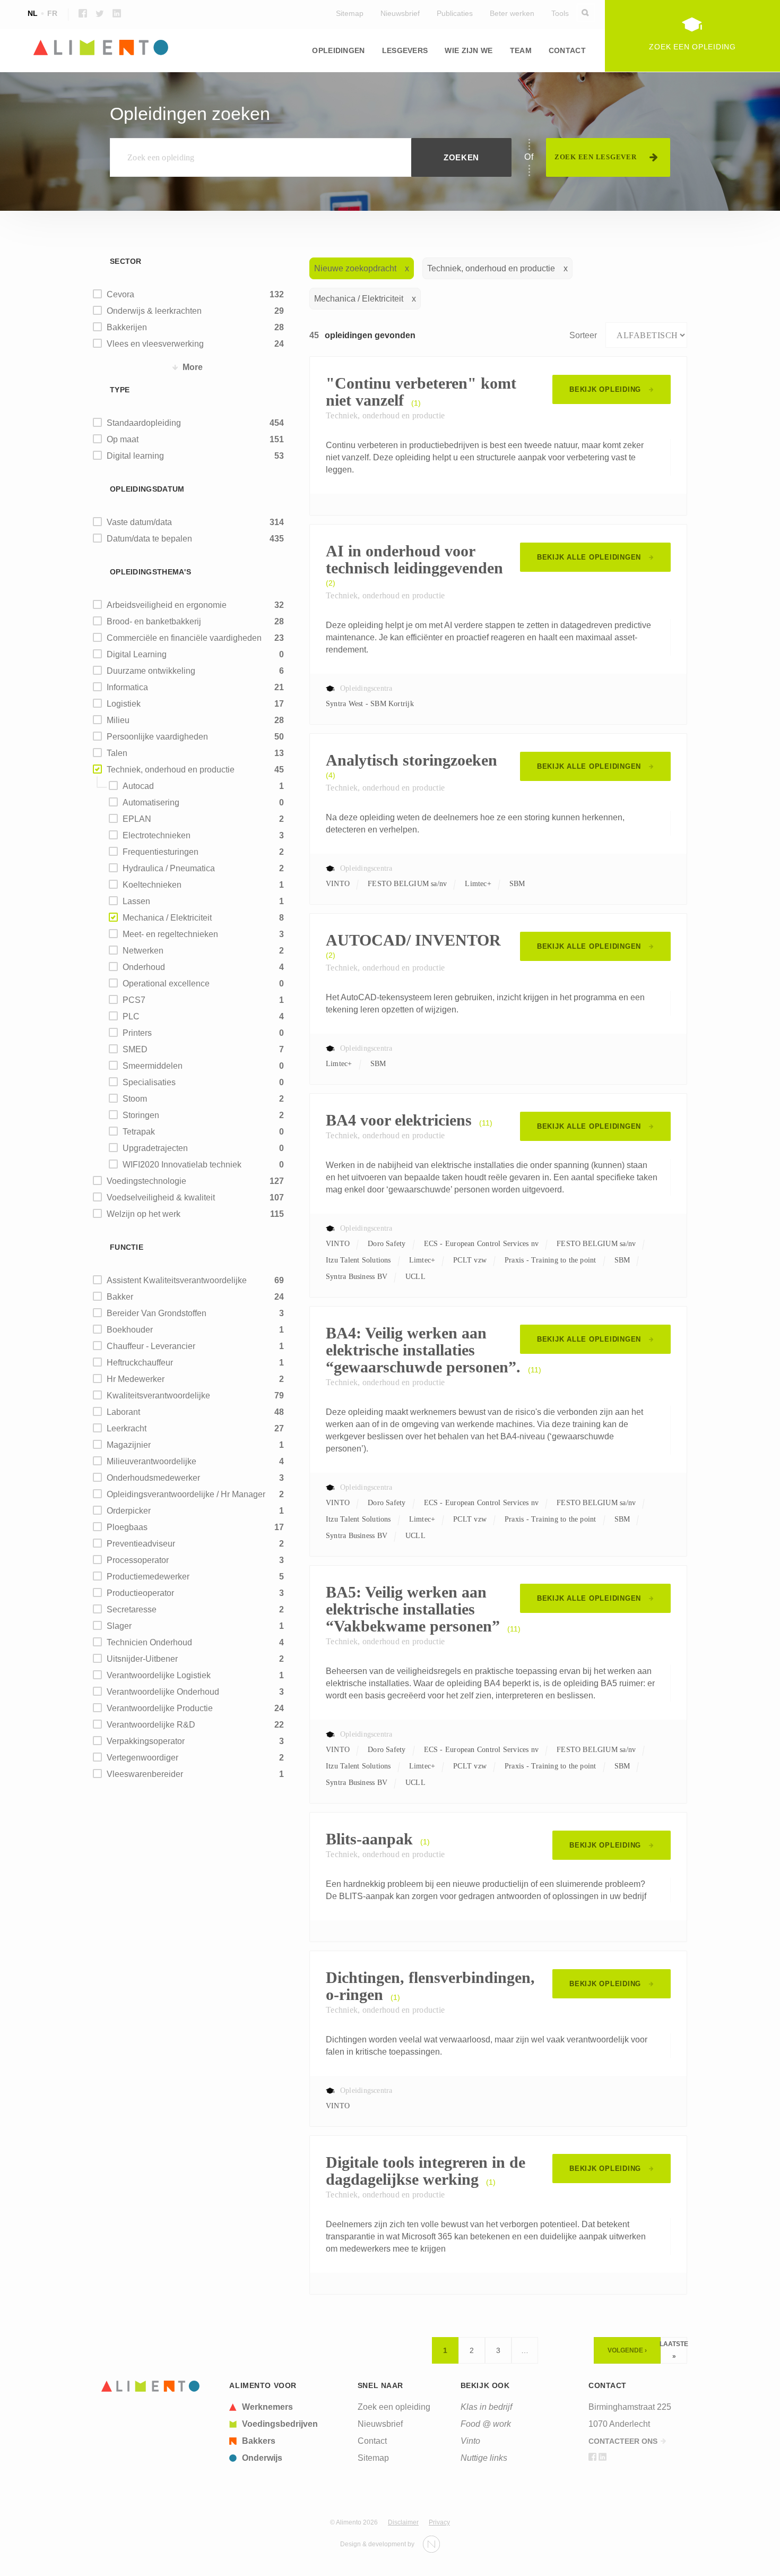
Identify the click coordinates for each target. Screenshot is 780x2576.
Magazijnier (129, 1445)
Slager (119, 1626)
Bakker (120, 1297)
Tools (560, 13)
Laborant (123, 1412)
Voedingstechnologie (146, 1181)
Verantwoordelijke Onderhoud (163, 1692)
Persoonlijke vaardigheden (157, 737)
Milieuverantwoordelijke (151, 1461)
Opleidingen (338, 50)
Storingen (141, 1115)
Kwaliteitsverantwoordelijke (158, 1396)
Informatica (543, 85)
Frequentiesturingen (161, 852)
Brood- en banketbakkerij (154, 621)
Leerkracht (127, 1428)
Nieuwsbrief (400, 13)
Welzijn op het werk (144, 1214)
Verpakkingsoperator (146, 1741)
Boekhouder (130, 1330)
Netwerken (143, 951)
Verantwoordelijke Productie (160, 1708)
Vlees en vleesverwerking (155, 344)
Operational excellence (166, 984)
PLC (131, 1016)
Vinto (470, 2441)
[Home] (151, 2386)
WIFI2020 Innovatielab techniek (182, 1165)
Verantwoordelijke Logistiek (159, 1675)
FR (52, 13)
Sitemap (350, 13)
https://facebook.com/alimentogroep (83, 13)
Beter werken (512, 13)
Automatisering (151, 802)
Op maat (123, 439)
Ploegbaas (127, 1527)
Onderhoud (144, 967)
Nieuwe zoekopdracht (355, 268)
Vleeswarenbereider (145, 1774)
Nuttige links (484, 2458)
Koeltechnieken (152, 885)
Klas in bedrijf (486, 2407)
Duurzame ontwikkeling (151, 671)
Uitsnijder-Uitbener (142, 1659)
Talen (117, 753)
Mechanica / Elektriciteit (167, 918)
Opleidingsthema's (150, 572)
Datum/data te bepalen (149, 539)
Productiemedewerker (148, 1577)
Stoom (135, 1099)
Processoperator (138, 1560)
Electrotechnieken (157, 835)
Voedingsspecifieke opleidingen (158, 85)
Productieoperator (140, 1593)
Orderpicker (129, 1511)
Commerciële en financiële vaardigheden (184, 638)
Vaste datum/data (139, 522)
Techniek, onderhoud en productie (171, 770)
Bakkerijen (127, 327)
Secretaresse (132, 1609)
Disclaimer (403, 2522)
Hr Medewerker (136, 1379)
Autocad (138, 786)
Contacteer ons (623, 2441)
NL (33, 13)
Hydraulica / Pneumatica (169, 868)
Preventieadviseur (141, 1544)
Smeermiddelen (153, 1066)
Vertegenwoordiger (142, 1758)
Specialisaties (149, 1082)
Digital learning (135, 456)
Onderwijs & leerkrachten (154, 311)
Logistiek (124, 704)
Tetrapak (139, 1132)
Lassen (136, 901)
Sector (126, 261)
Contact (567, 50)
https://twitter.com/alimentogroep (100, 13)
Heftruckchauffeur (140, 1363)
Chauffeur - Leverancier (151, 1346)
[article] (287, 2407)
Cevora (120, 294)
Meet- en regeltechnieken (170, 934)
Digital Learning (137, 654)
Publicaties (455, 13)
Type (120, 390)
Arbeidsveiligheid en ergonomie (167, 605)
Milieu (319, 85)
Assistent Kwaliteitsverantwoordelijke (177, 1280)
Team (521, 50)
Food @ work (486, 2424)
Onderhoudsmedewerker (153, 1478)
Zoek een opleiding (394, 2407)
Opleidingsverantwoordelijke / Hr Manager (186, 1494)
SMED (135, 1049)
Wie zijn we (469, 50)
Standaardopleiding (144, 423)
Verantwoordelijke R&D (151, 1725)
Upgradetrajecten (155, 1148)
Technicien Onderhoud (149, 1642)
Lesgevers (405, 50)
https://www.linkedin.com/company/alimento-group (117, 13)
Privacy (439, 2522)
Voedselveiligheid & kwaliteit (161, 1197)
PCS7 (134, 1000)
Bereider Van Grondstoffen (157, 1313)
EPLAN (137, 819)
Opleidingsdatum (147, 489)
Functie (127, 1247)
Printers (137, 1033)
